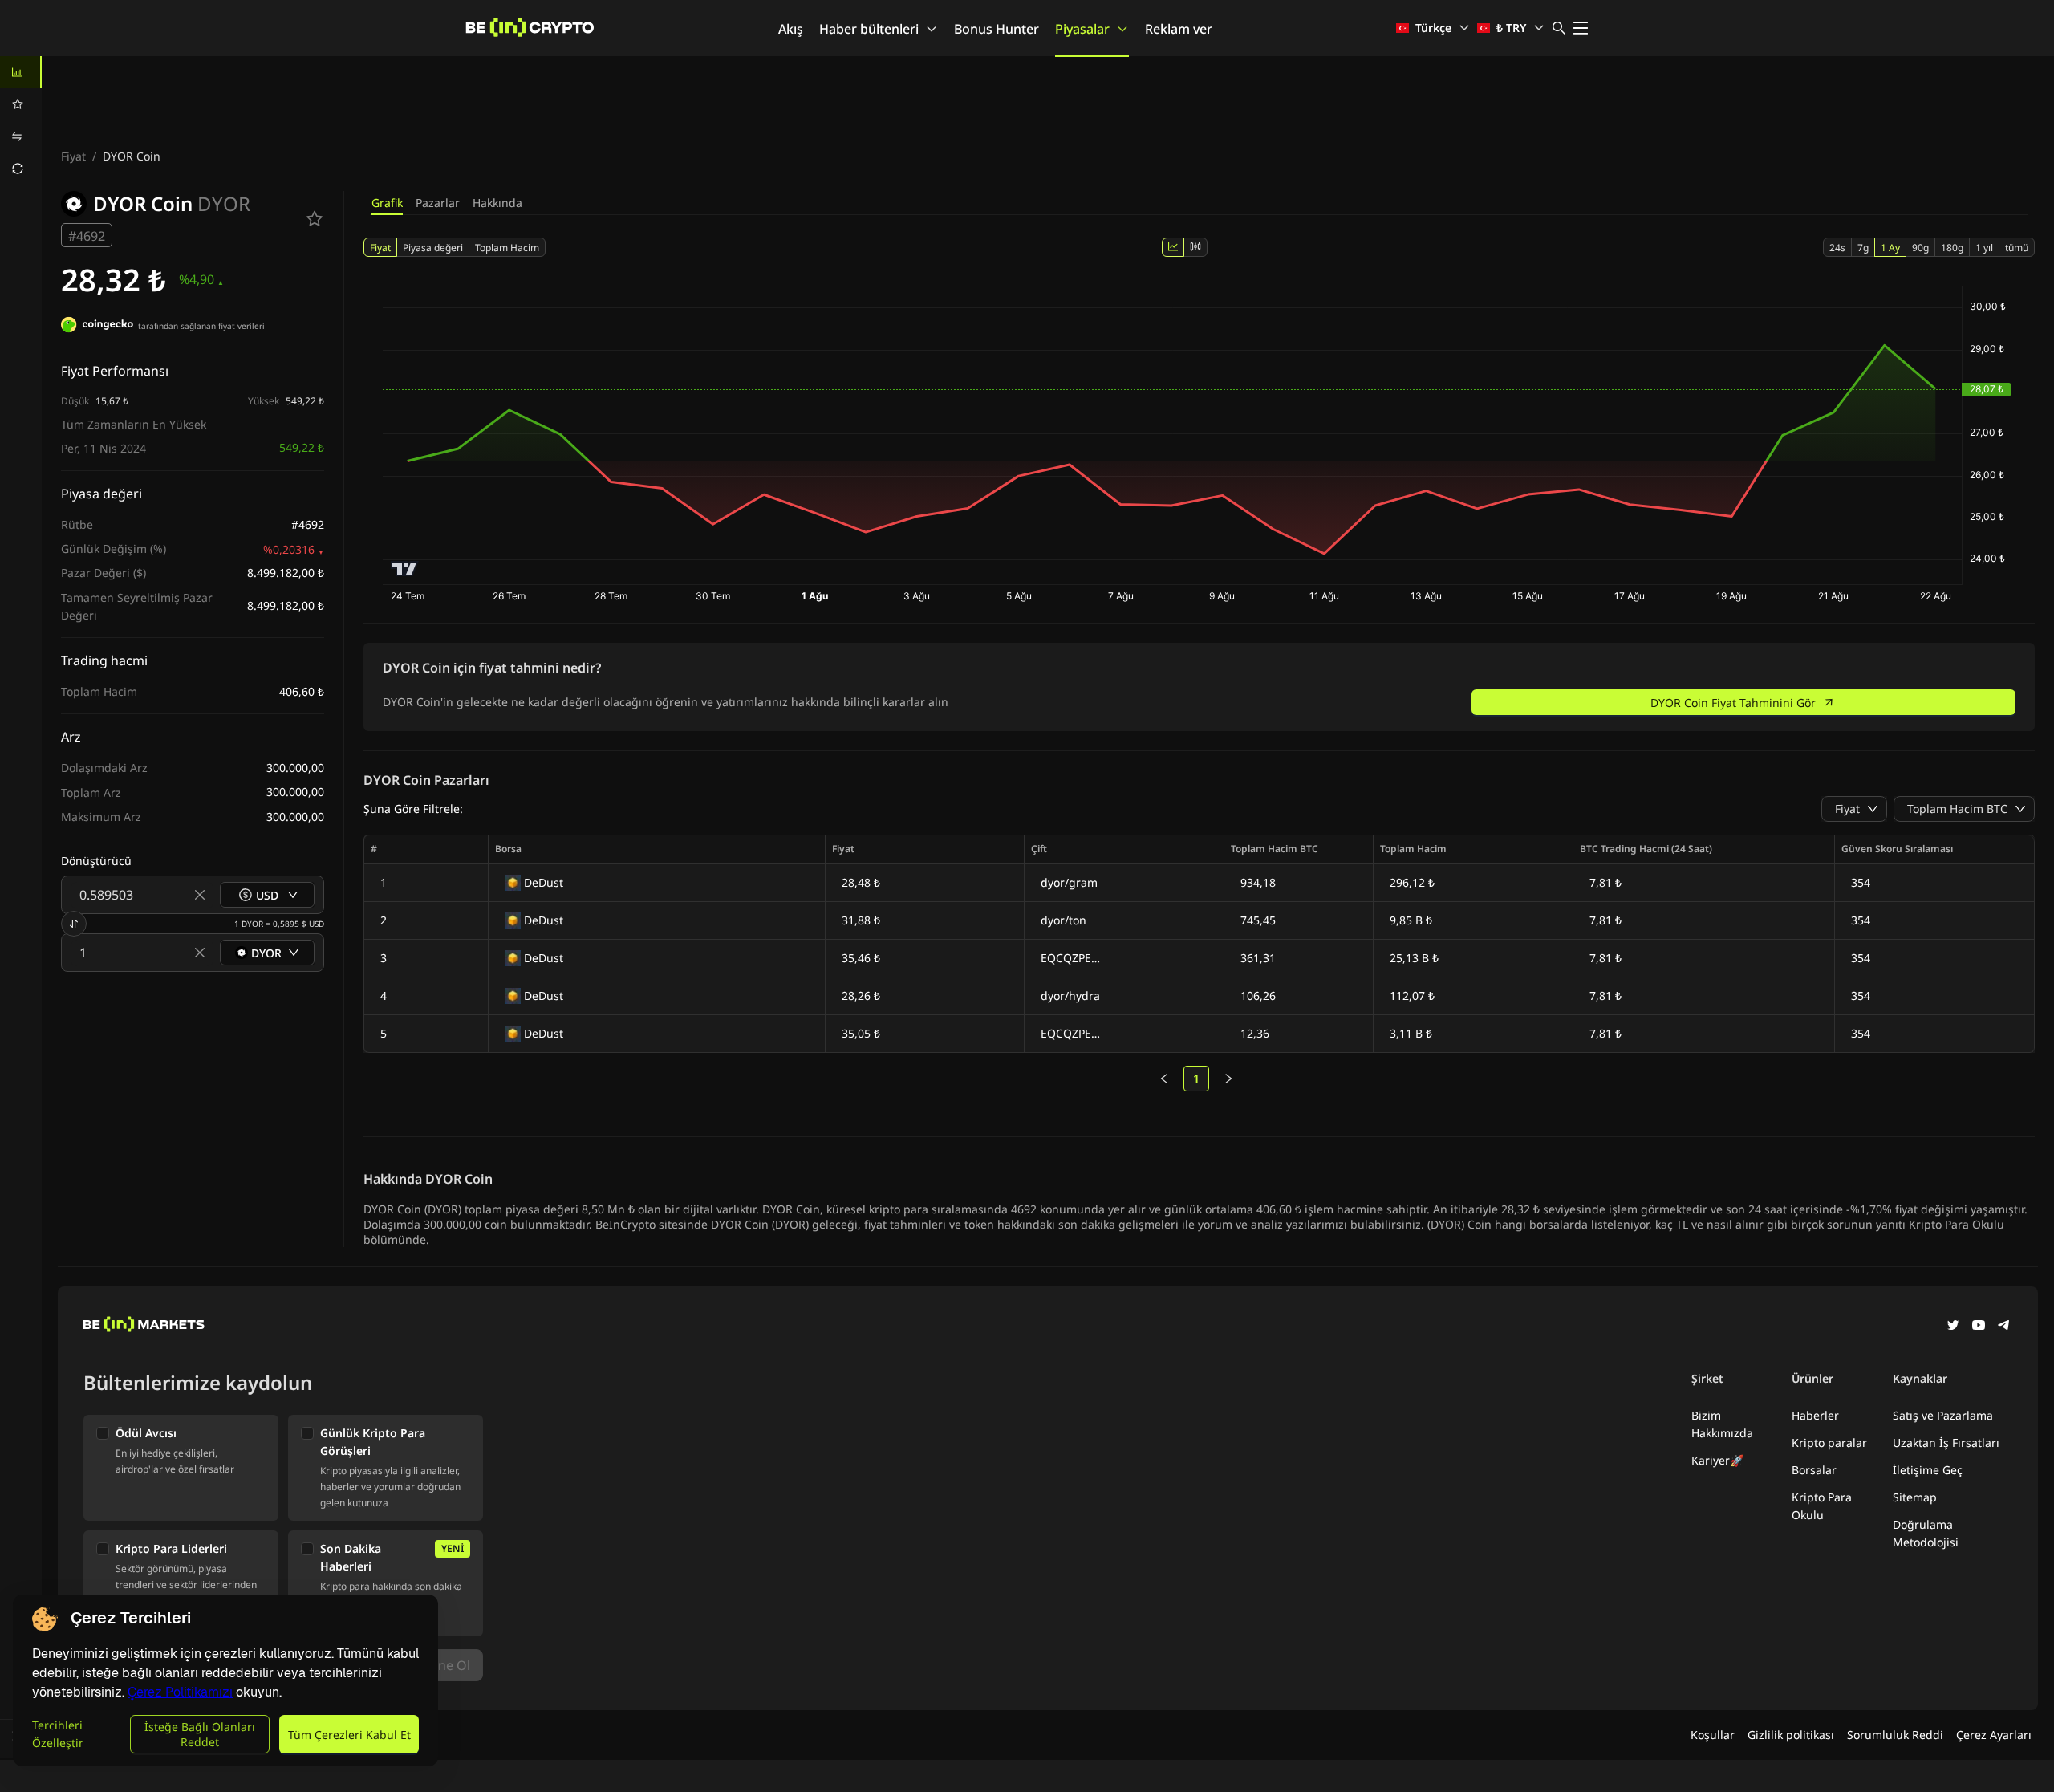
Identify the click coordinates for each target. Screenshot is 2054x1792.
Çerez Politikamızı (180, 1692)
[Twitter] (1953, 1327)
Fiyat (73, 156)
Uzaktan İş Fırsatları (1946, 1443)
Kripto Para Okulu (1822, 1506)
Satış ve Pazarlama (1943, 1415)
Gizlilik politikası (1791, 1735)
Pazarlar (438, 203)
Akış (791, 29)
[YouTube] (1979, 1327)
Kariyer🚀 (1717, 1460)
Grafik (387, 203)
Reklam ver (1179, 29)
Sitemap (1915, 1497)
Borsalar (1814, 1470)
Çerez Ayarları (1994, 1735)
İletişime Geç (1928, 1470)
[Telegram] (2004, 1327)
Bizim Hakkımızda (1722, 1424)
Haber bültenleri (869, 29)
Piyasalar (1082, 29)
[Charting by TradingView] (405, 569)
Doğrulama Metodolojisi (1926, 1533)
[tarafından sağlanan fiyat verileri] (97, 327)
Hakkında (497, 203)
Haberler (1815, 1415)
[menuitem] (21, 72)
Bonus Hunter (997, 29)
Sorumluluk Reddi (1895, 1735)
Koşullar (1713, 1735)
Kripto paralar (1829, 1443)
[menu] (21, 120)
